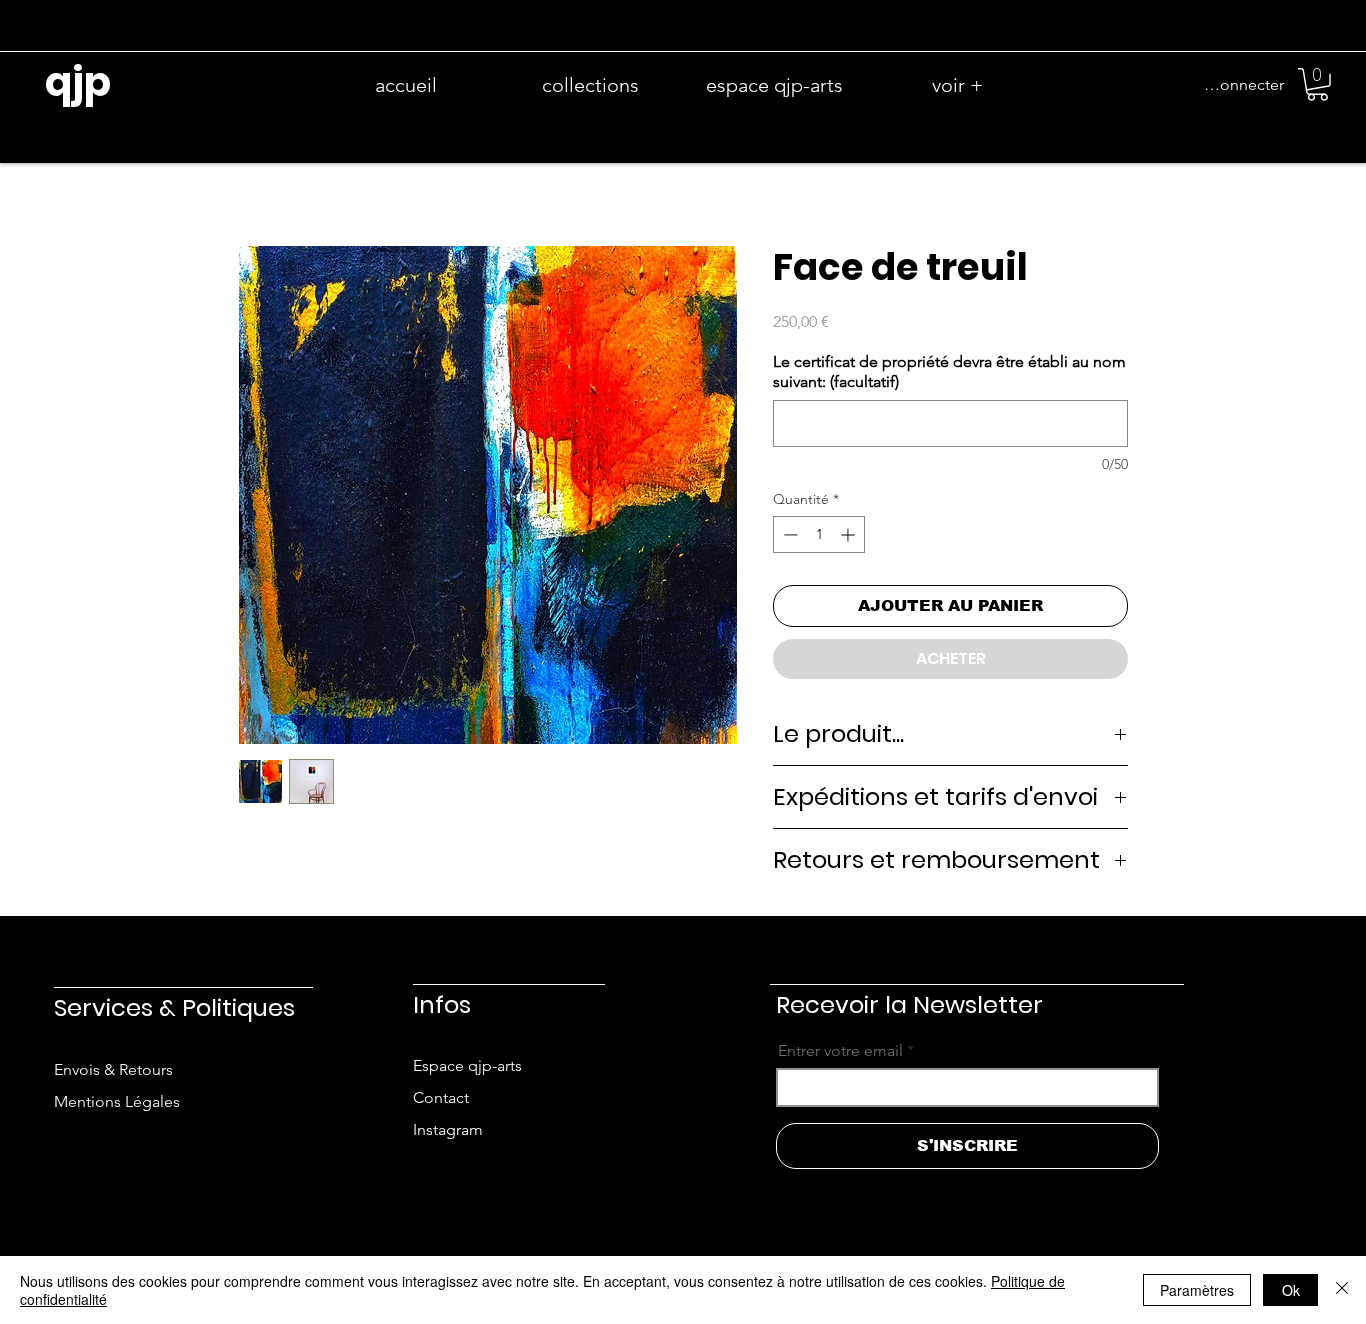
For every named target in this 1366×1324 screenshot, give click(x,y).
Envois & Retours (113, 1069)
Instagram (448, 1129)
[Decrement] (788, 534)
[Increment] (849, 534)
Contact (441, 1097)
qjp (78, 82)
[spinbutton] (819, 534)
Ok (1291, 1290)
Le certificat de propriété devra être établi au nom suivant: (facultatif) (949, 371)
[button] (1317, 84)
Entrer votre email (840, 1051)
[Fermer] (1342, 1290)
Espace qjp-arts (467, 1065)
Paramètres (1197, 1290)
